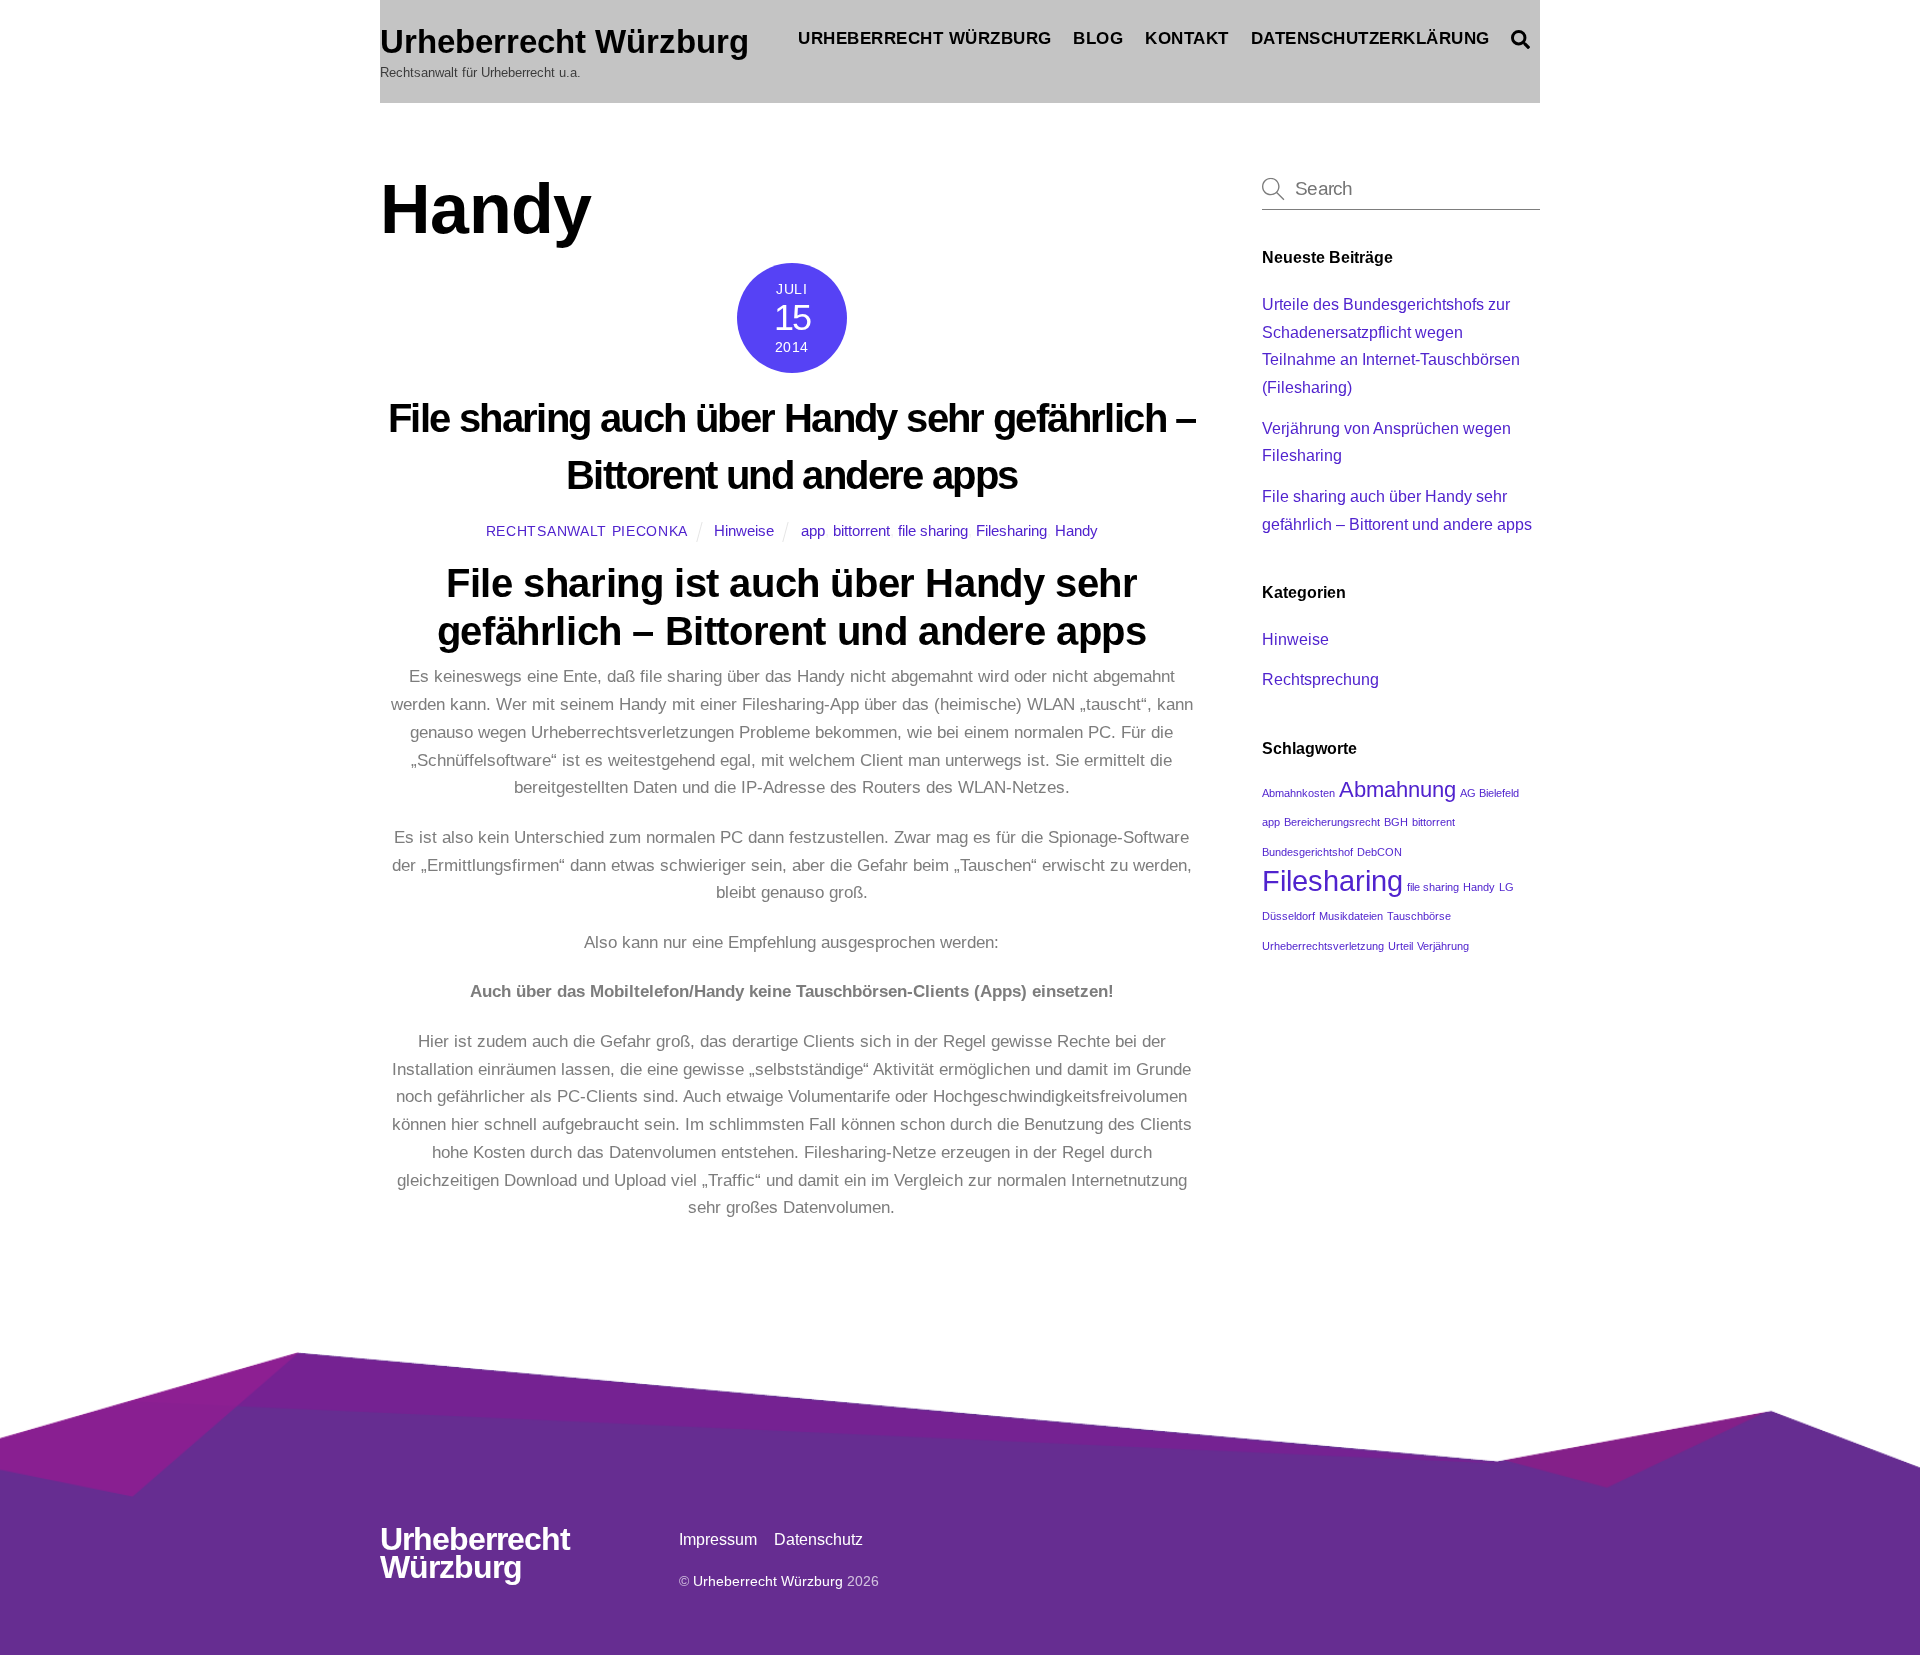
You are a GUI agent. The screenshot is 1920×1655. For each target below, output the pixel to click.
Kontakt (1187, 38)
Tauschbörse (1419, 916)
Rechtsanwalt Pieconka (587, 531)
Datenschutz (818, 1539)
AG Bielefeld (1489, 793)
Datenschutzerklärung (1370, 38)
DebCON (1379, 852)
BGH (1396, 822)
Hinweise (744, 530)
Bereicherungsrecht (1332, 822)
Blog (1098, 38)
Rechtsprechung (1320, 679)
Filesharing (1011, 530)
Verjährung (1443, 946)
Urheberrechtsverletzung (1323, 946)
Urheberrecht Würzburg (925, 38)
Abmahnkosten (1298, 793)
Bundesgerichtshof (1307, 852)
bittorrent (861, 530)
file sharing (933, 530)
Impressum (718, 1539)
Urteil (1400, 946)
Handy (1076, 530)
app (813, 530)
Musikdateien (1351, 916)
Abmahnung (1397, 789)
